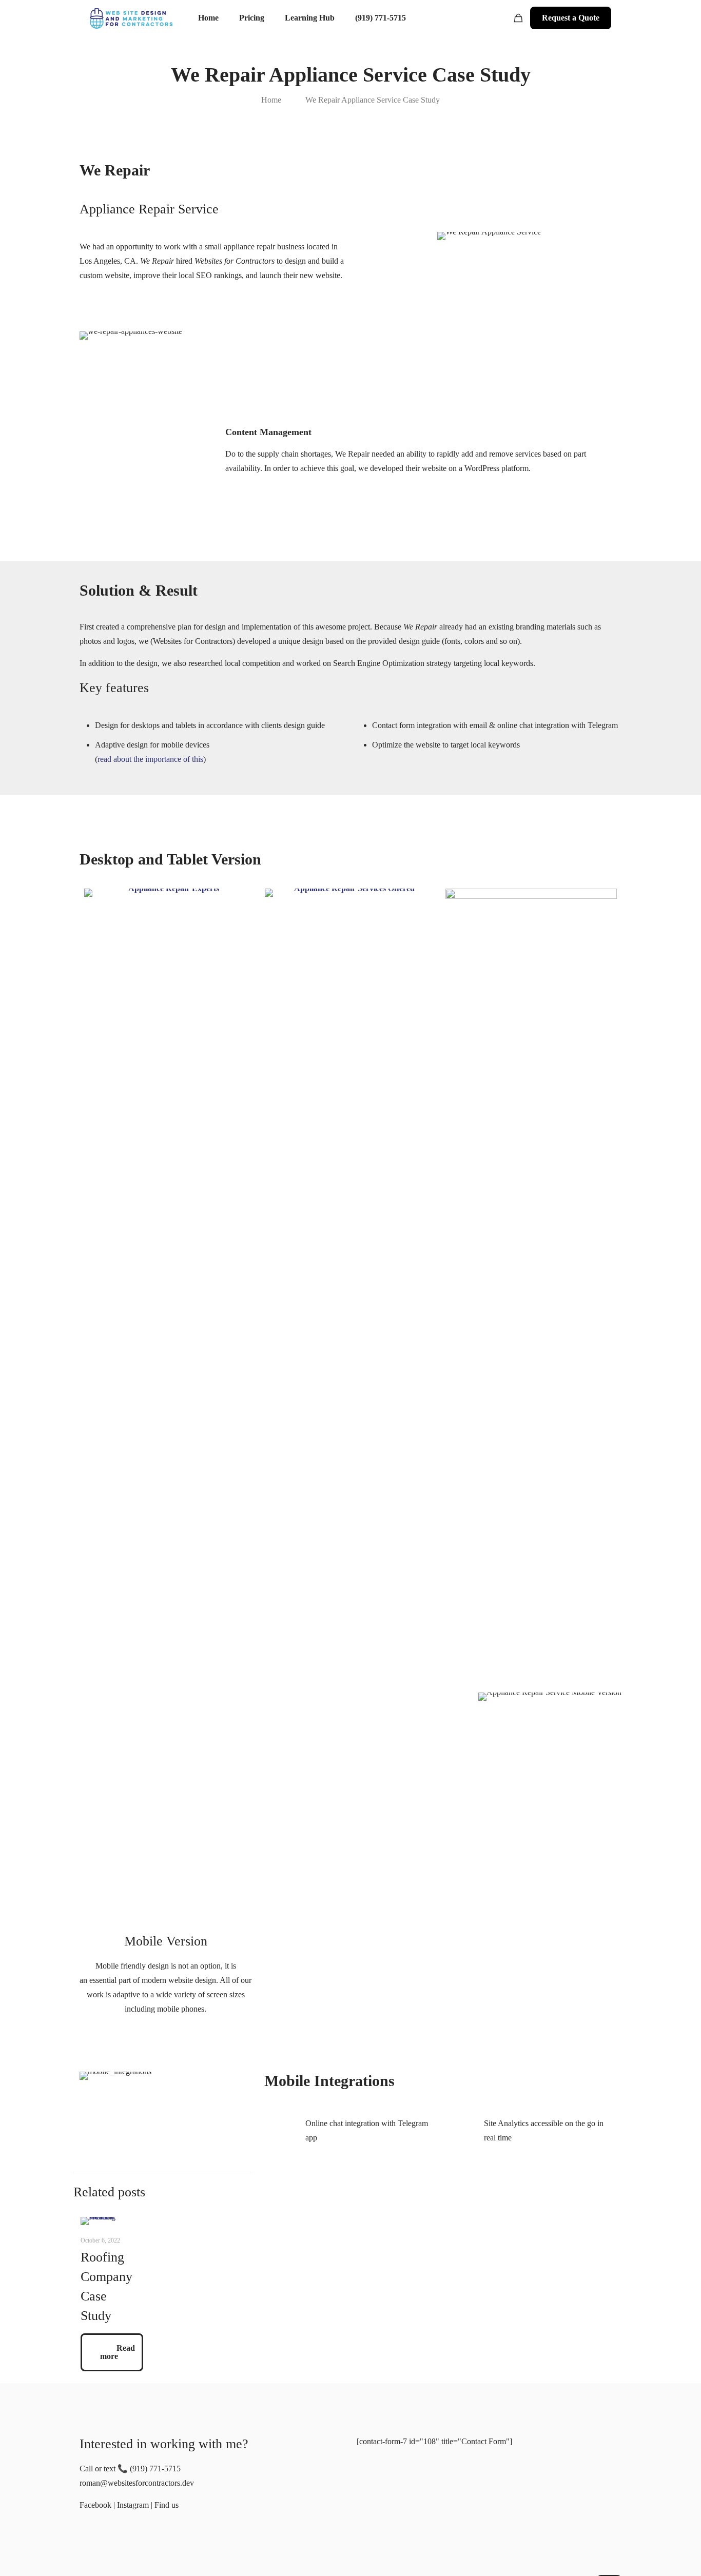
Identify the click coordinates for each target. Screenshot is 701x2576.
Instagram (133, 2505)
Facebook (95, 2505)
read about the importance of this (150, 759)
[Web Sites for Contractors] (131, 18)
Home (271, 100)
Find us (167, 2505)
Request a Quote (571, 18)
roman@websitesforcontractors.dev (137, 2483)
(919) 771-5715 (155, 2469)
